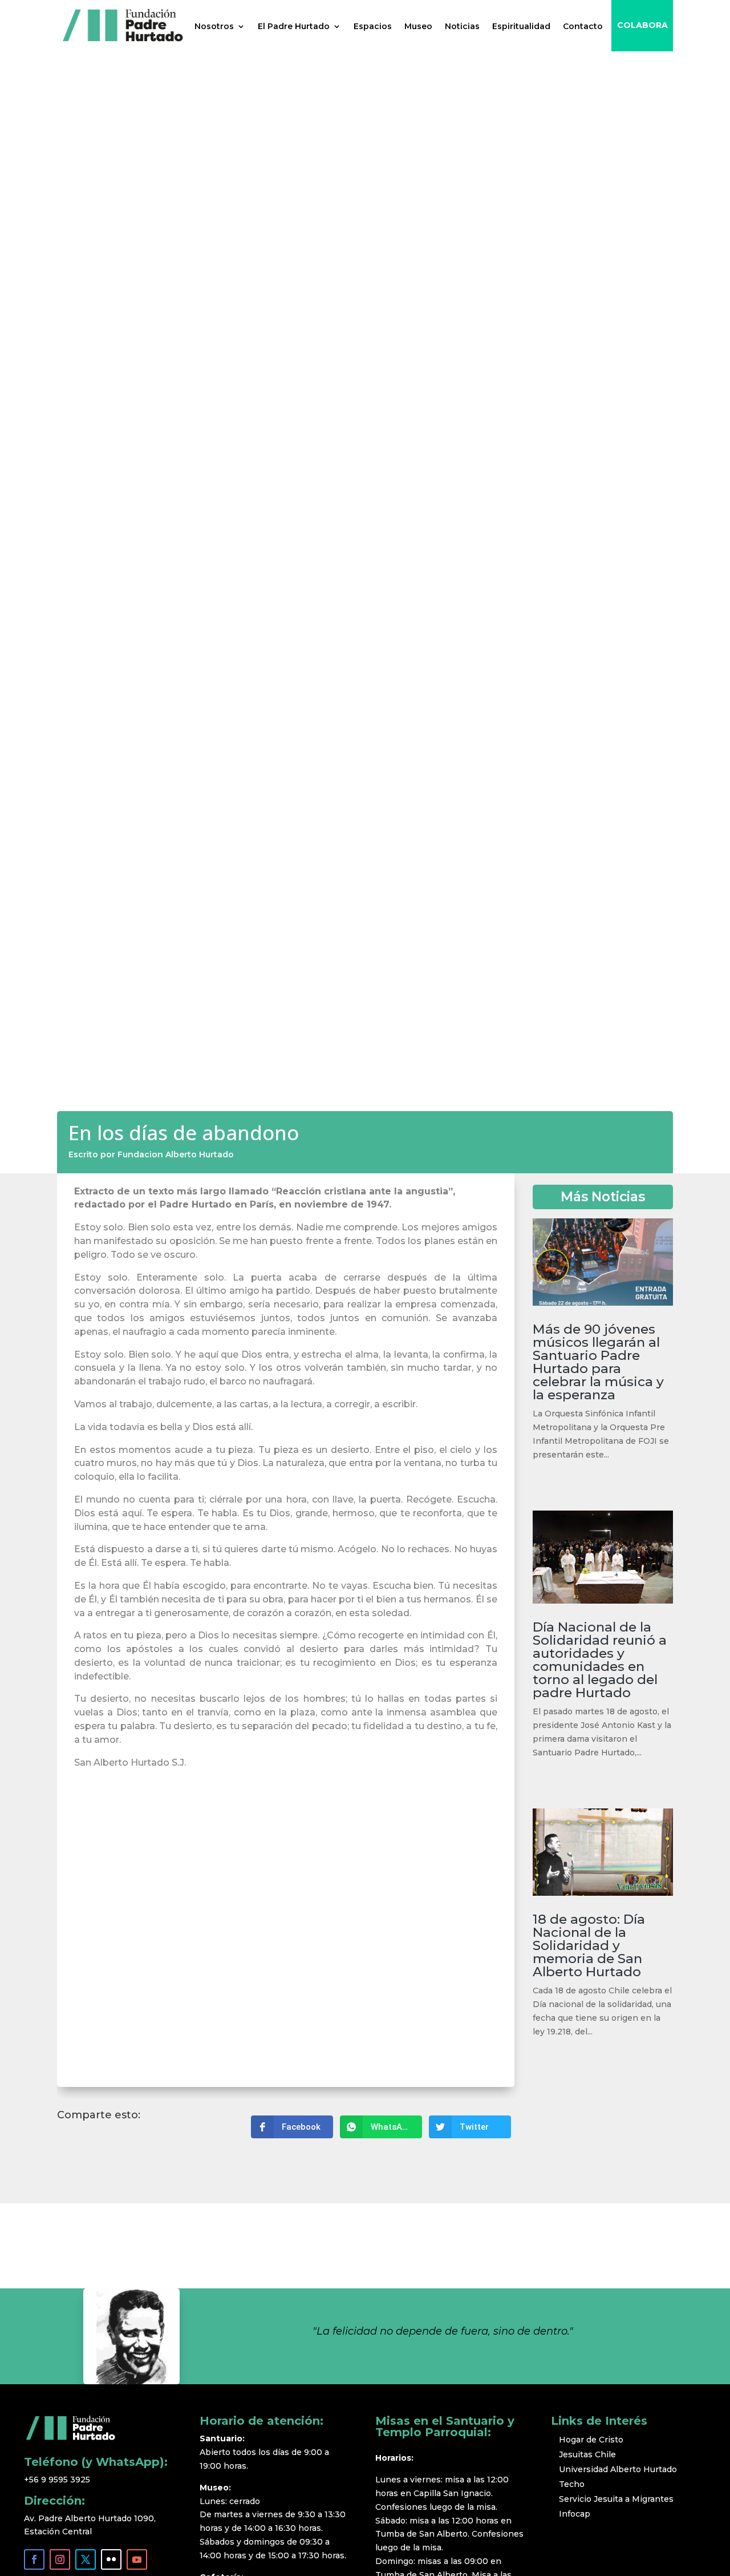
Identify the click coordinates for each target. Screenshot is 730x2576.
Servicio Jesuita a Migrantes (616, 2499)
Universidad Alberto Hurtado (618, 2469)
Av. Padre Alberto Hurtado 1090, (91, 2518)
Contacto (583, 26)
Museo (418, 26)
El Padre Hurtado (294, 26)
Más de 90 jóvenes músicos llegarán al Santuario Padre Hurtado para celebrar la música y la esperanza (598, 1362)
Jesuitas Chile (587, 2454)
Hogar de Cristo (591, 2440)
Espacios (373, 26)
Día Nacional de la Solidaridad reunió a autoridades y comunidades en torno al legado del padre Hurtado (600, 1660)
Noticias (462, 26)
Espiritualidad (521, 26)
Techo (572, 2484)
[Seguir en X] (86, 2559)
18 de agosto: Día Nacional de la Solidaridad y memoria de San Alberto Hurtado (589, 1945)
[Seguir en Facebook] (34, 2559)
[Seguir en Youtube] (137, 2559)
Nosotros (214, 26)
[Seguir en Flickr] (111, 2559)
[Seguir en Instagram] (60, 2559)
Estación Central (58, 2531)
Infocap (575, 2514)
